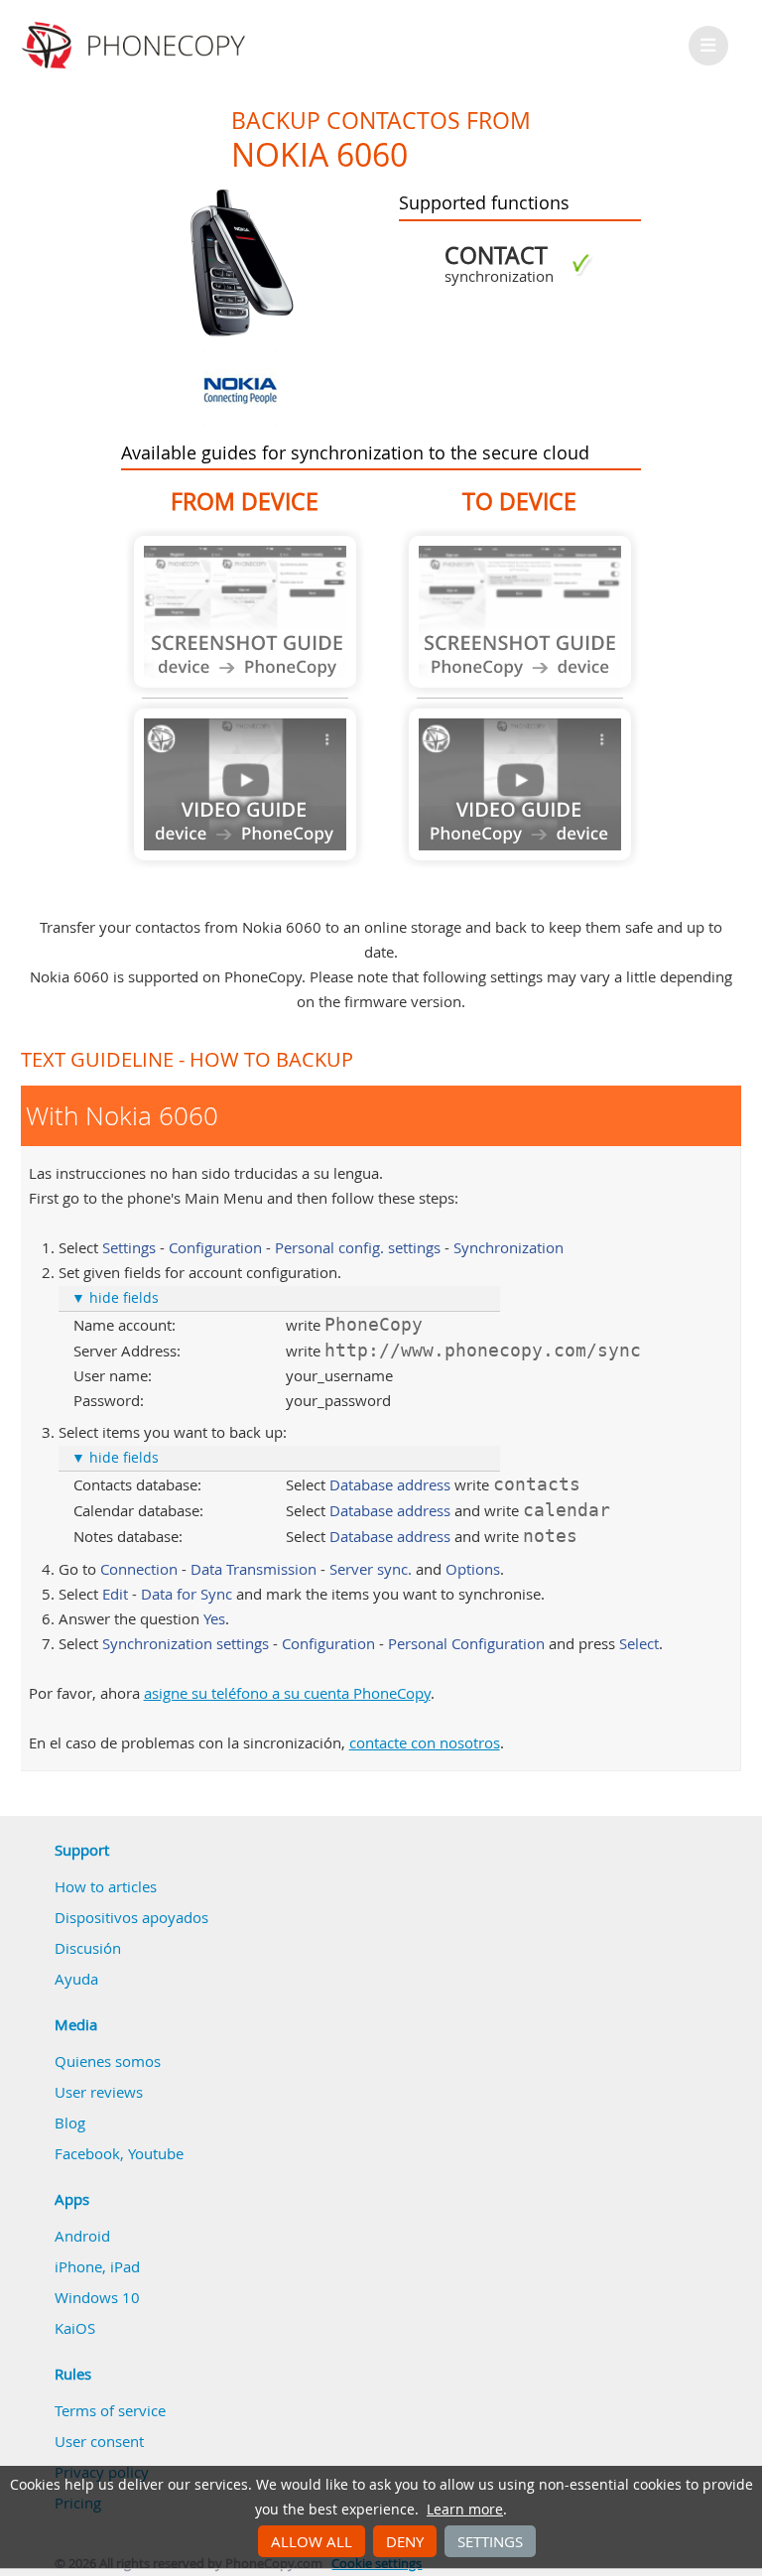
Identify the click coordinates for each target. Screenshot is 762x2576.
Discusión (88, 1948)
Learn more (465, 2510)
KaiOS (75, 2328)
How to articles (106, 1886)
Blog (70, 2123)
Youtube (156, 2153)
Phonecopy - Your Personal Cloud (136, 46)
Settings (490, 2541)
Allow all (312, 2541)
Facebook (87, 2153)
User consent (99, 2441)
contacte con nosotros (425, 1742)
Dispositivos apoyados (131, 1917)
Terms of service (110, 2410)
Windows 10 (97, 2297)
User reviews (99, 2092)
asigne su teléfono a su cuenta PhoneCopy (287, 1693)
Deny (405, 2541)
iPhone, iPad (97, 2266)
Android (82, 2236)
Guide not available (245, 612)
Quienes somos (108, 2061)
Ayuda (76, 1979)
